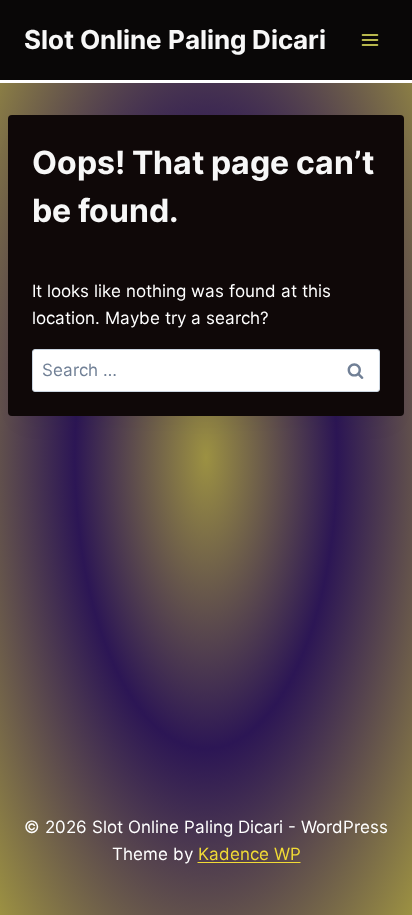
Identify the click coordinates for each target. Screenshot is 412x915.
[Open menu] (369, 39)
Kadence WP (249, 854)
